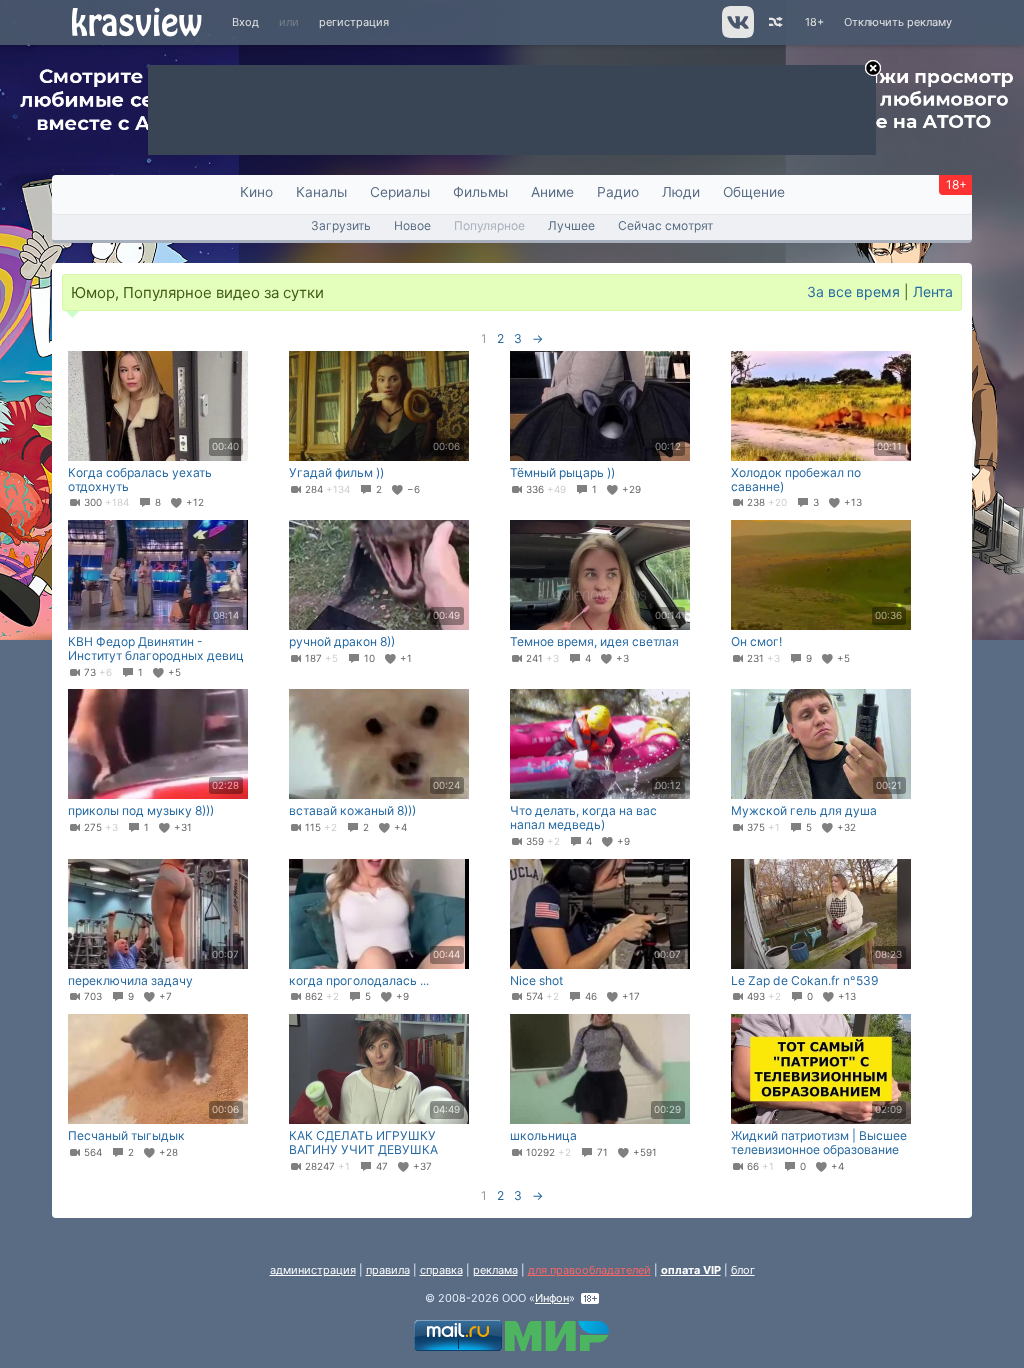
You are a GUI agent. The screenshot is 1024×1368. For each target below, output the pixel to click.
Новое (412, 225)
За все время (853, 291)
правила (388, 1270)
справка (441, 1270)
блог (743, 1270)
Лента (933, 291)
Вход (245, 22)
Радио (618, 192)
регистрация (354, 22)
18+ (814, 22)
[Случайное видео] (774, 22)
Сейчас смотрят (665, 225)
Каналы (321, 192)
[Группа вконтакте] (736, 34)
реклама (495, 1270)
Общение (754, 192)
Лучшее (571, 225)
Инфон (552, 1298)
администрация (313, 1270)
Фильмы (480, 192)
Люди (681, 192)
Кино (256, 192)
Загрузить (341, 225)
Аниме (552, 192)
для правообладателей (589, 1270)
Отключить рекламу (898, 22)
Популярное (489, 225)
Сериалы (400, 192)
